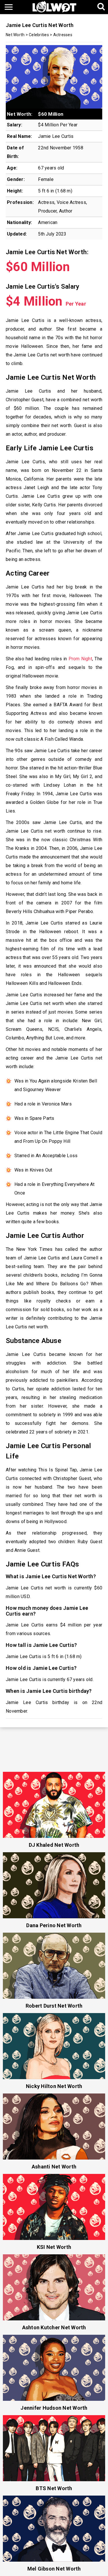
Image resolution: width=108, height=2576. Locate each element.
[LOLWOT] (54, 6)
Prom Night (80, 659)
